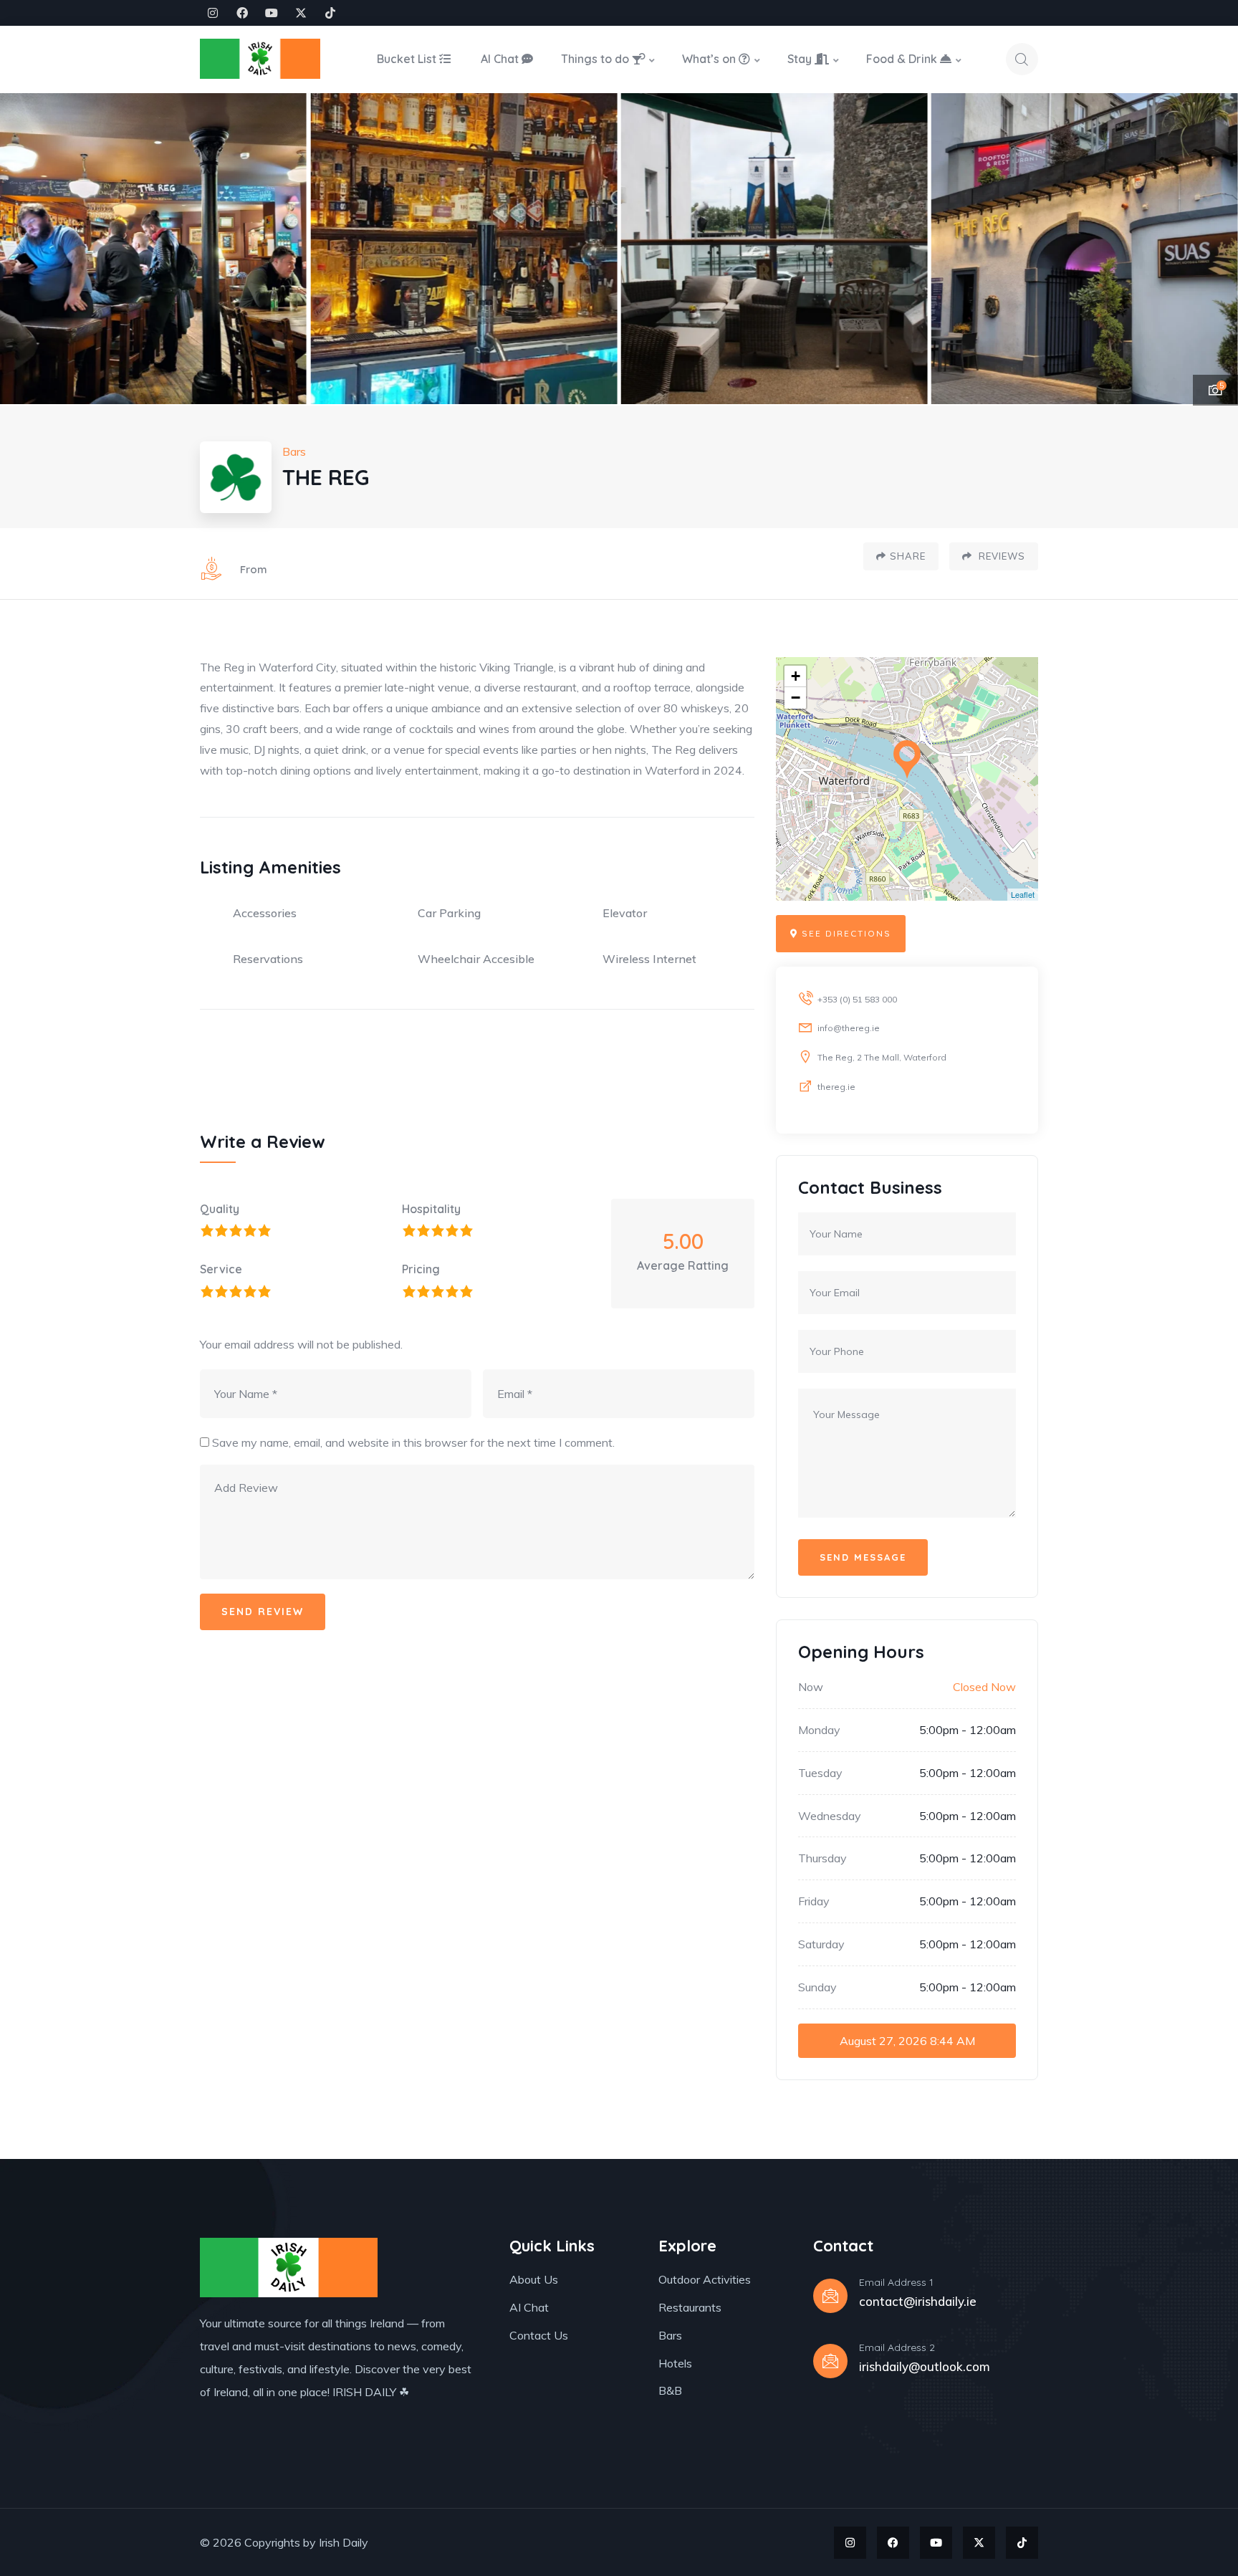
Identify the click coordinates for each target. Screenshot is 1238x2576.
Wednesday (830, 1816)
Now (811, 1687)
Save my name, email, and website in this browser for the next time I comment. (413, 1442)
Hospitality (431, 1209)
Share (908, 556)
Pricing (421, 1269)
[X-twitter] (301, 13)
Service (221, 1269)
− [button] (796, 698)
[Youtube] (272, 13)
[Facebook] (242, 13)
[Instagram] (213, 13)
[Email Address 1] (830, 2296)
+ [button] (796, 676)
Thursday (822, 1858)
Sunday (817, 1987)
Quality (220, 1209)
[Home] (260, 59)
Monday (819, 1730)
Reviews (1001, 556)
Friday (814, 1901)
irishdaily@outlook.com (925, 2366)
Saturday (821, 1944)
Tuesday (820, 1773)
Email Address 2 (897, 2347)
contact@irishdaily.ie (918, 2301)
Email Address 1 (896, 2282)
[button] (1210, 249)
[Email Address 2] (830, 2361)
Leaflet (1023, 894)
